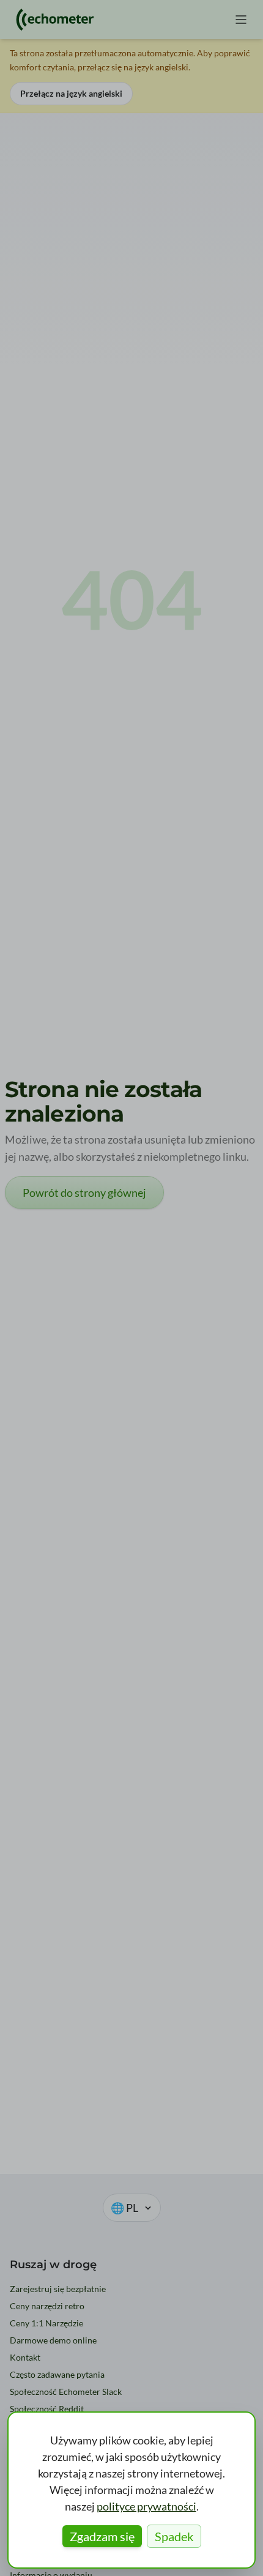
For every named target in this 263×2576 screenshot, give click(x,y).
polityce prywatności (146, 2506)
